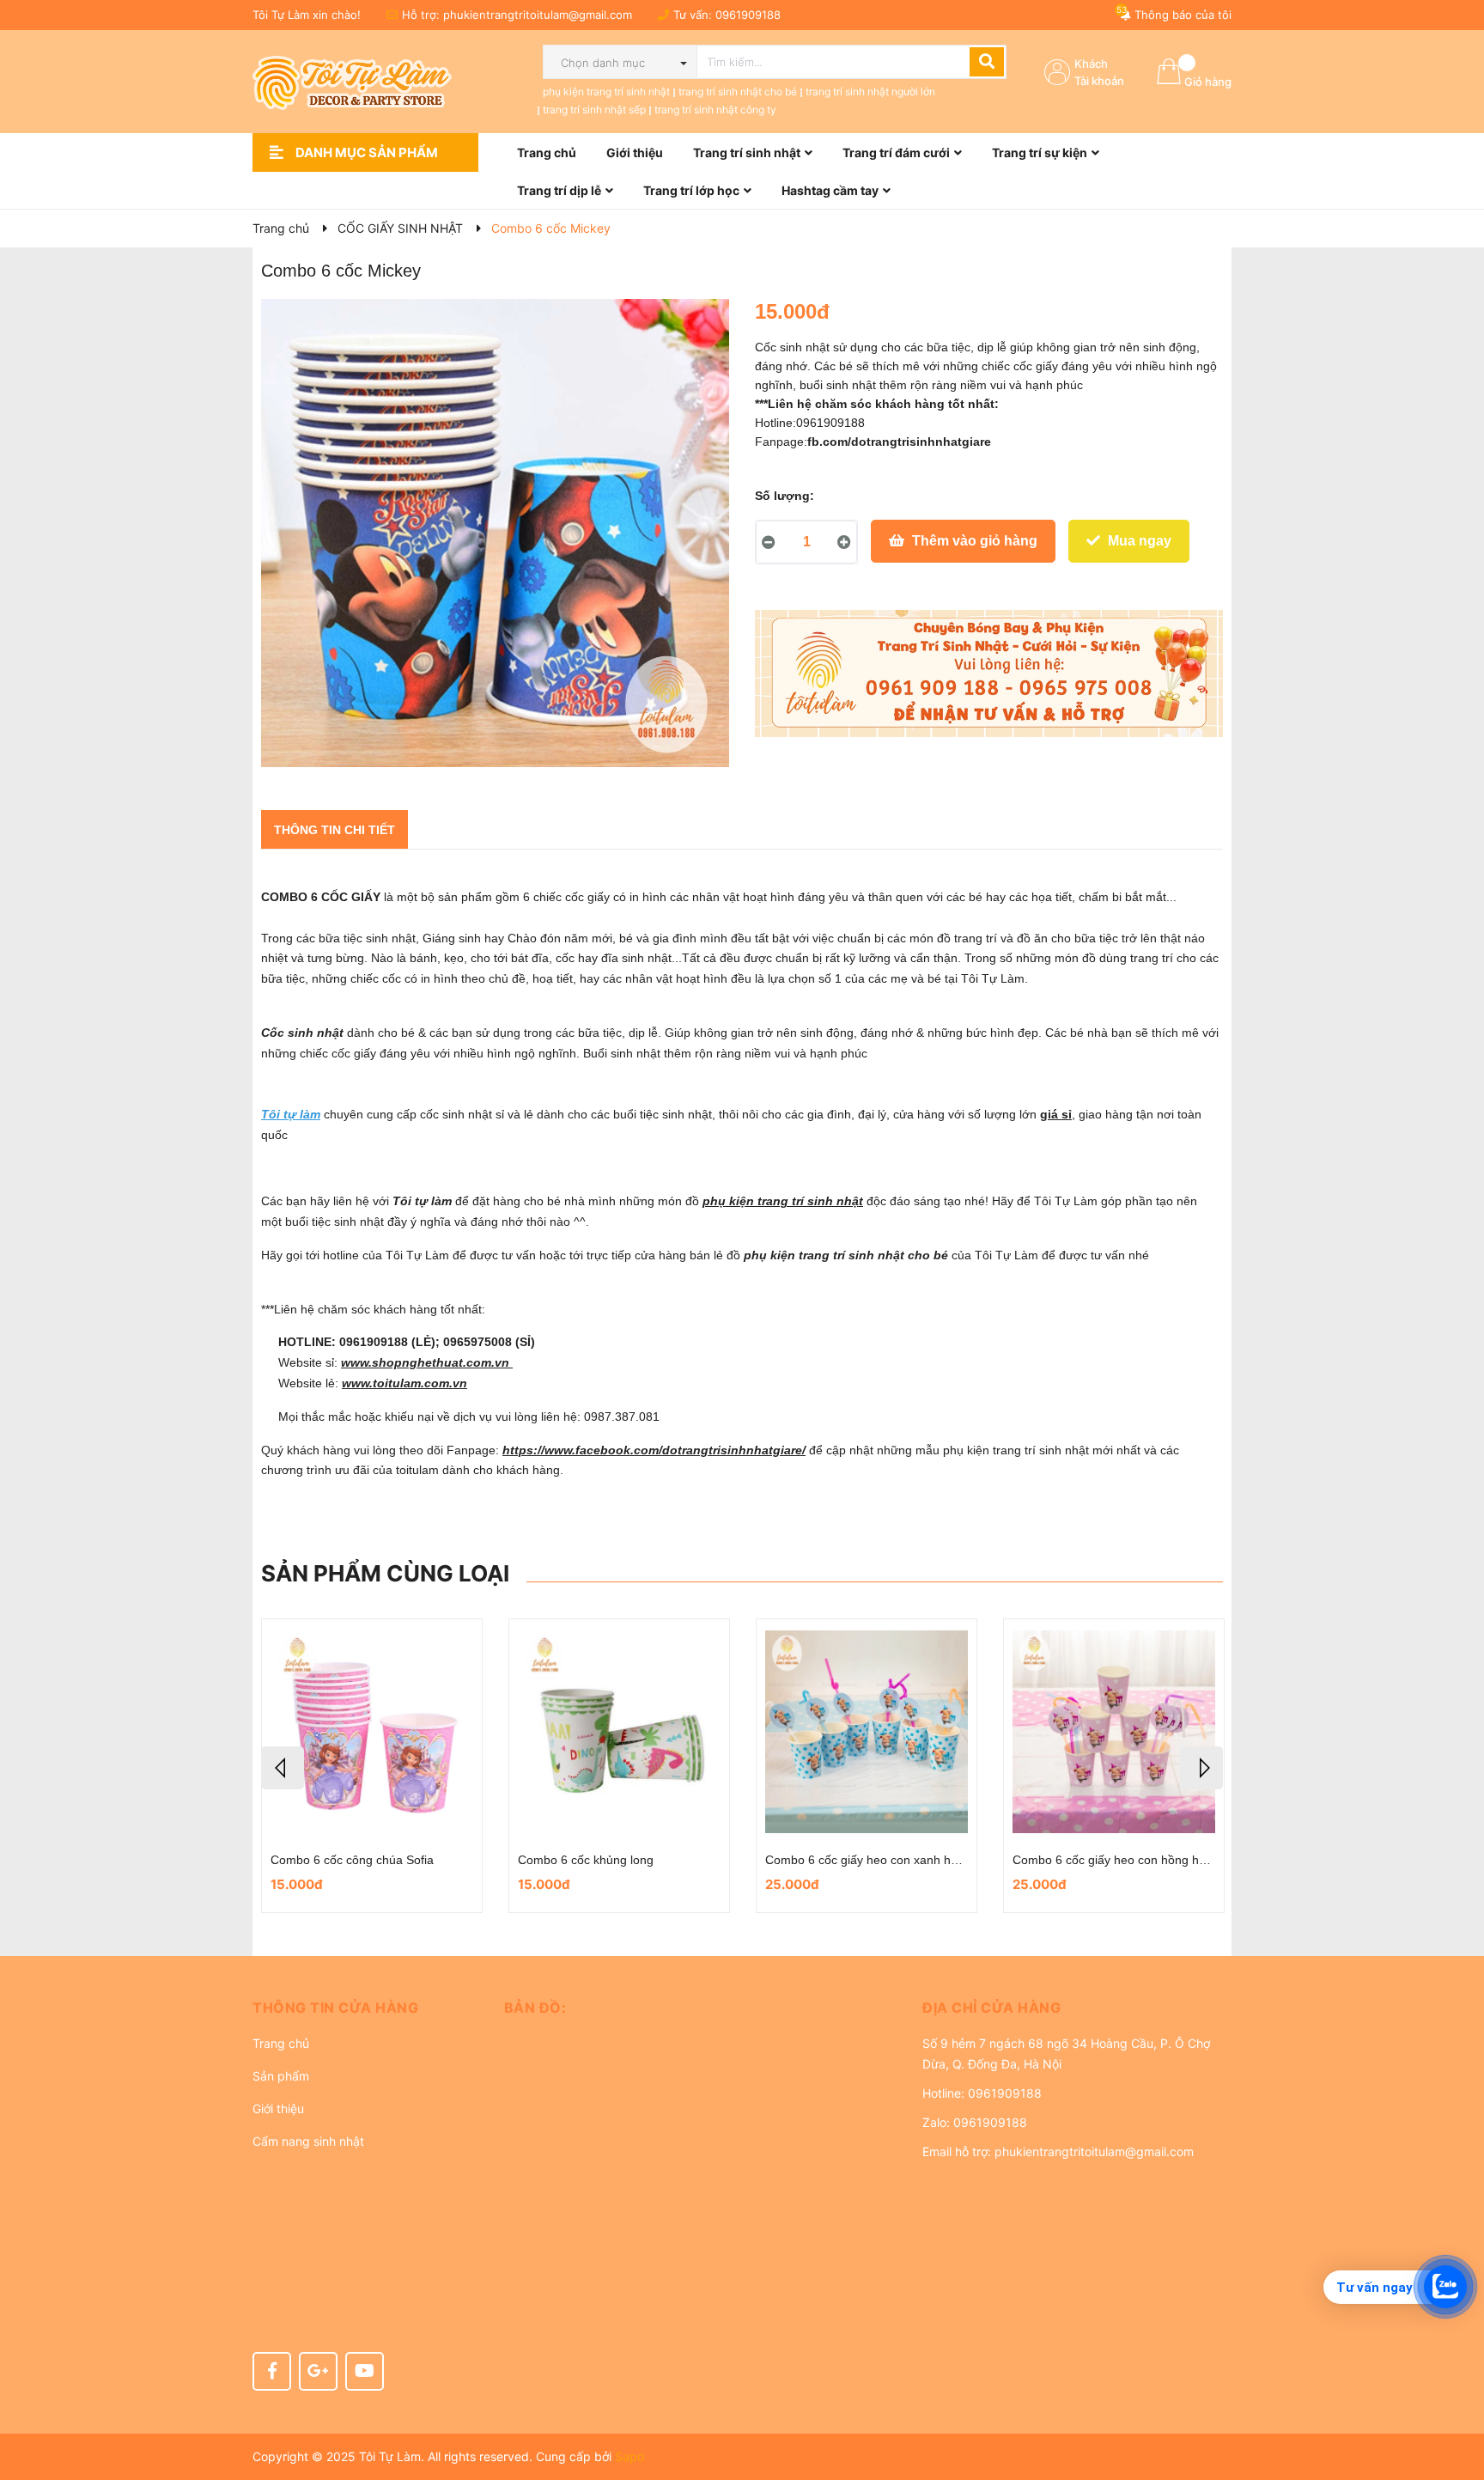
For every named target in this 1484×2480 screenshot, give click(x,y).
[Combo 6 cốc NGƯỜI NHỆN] (619, 1731)
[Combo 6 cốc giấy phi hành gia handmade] (372, 1731)
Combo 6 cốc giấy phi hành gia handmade (386, 1860)
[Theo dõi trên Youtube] (365, 2371)
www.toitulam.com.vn (404, 1383)
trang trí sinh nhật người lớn (870, 91)
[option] (372, 1766)
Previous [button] (283, 1768)
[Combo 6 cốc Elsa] (1114, 1731)
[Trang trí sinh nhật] (989, 673)
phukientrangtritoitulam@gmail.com (538, 15)
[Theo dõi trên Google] (318, 2371)
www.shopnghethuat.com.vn (427, 1362)
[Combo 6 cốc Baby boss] (867, 1731)
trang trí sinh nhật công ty (715, 110)
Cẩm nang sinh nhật (308, 2141)
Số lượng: (785, 496)
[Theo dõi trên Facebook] (272, 2371)
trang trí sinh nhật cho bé (738, 91)
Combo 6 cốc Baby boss (831, 1860)
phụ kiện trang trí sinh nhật (606, 91)
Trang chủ (281, 2043)
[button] (365, 2008)
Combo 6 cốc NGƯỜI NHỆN (595, 1860)
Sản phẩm (281, 2076)
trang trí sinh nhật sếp (594, 110)
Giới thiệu (278, 2108)
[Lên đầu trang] (1454, 2398)
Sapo (629, 2456)
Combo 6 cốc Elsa (1062, 1860)
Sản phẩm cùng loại (385, 1573)
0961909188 (748, 15)
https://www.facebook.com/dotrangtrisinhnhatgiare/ (654, 1450)
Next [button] (1201, 1768)
